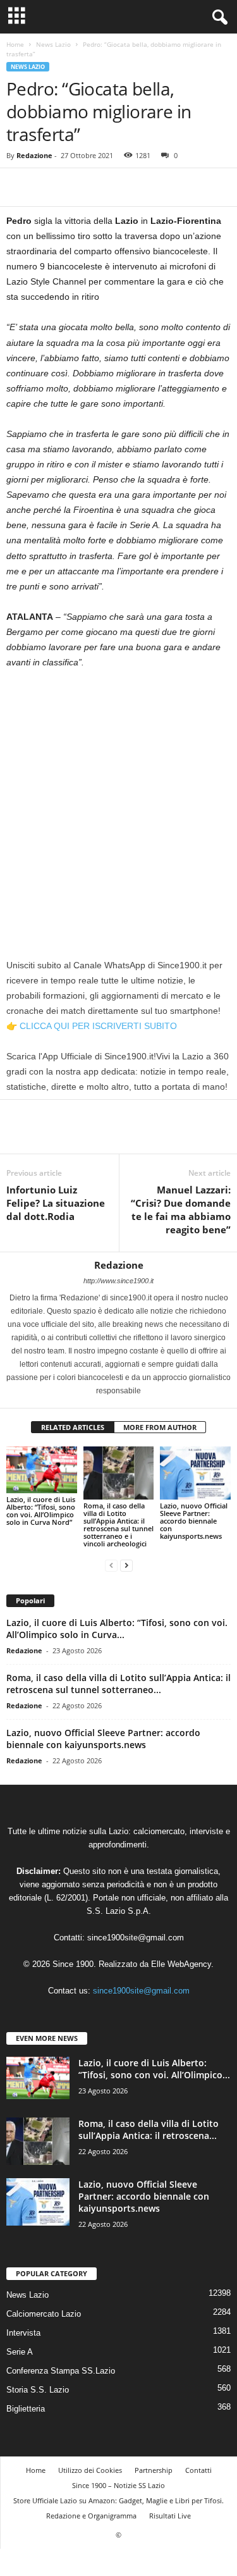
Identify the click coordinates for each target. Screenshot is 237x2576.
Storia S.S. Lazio (38, 2390)
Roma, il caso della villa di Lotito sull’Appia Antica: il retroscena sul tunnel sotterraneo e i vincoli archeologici (118, 1525)
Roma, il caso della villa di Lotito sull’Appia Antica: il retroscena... (149, 2129)
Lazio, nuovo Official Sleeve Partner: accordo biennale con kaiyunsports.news (194, 1521)
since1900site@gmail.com (136, 1938)
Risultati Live (170, 2516)
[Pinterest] (77, 187)
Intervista (23, 2333)
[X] (48, 187)
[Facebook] (19, 187)
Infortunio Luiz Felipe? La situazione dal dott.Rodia (56, 1203)
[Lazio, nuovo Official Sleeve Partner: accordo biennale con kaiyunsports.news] (195, 1473)
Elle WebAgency (181, 1964)
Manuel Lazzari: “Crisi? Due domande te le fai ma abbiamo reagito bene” (181, 1210)
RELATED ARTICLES (73, 1427)
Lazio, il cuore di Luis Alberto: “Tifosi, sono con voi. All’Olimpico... (154, 2069)
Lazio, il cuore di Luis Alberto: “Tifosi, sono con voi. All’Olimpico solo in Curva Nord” (41, 1511)
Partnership (154, 2470)
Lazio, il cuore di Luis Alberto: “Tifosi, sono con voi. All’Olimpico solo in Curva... (117, 1629)
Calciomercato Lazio (44, 2314)
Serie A (20, 2352)
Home (15, 44)
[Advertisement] (118, 804)
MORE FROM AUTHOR (160, 1427)
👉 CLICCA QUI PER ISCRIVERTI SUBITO (92, 1026)
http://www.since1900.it (118, 1281)
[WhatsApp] (106, 187)
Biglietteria (26, 2409)
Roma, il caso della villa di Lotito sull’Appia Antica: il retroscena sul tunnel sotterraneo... (118, 1684)
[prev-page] (111, 1565)
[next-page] (126, 1565)
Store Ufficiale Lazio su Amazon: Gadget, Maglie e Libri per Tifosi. (118, 2500)
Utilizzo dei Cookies (90, 2470)
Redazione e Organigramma (91, 2516)
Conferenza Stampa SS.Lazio (61, 2371)
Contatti (198, 2470)
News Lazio (53, 44)
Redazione (34, 155)
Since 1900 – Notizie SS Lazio (118, 2485)
